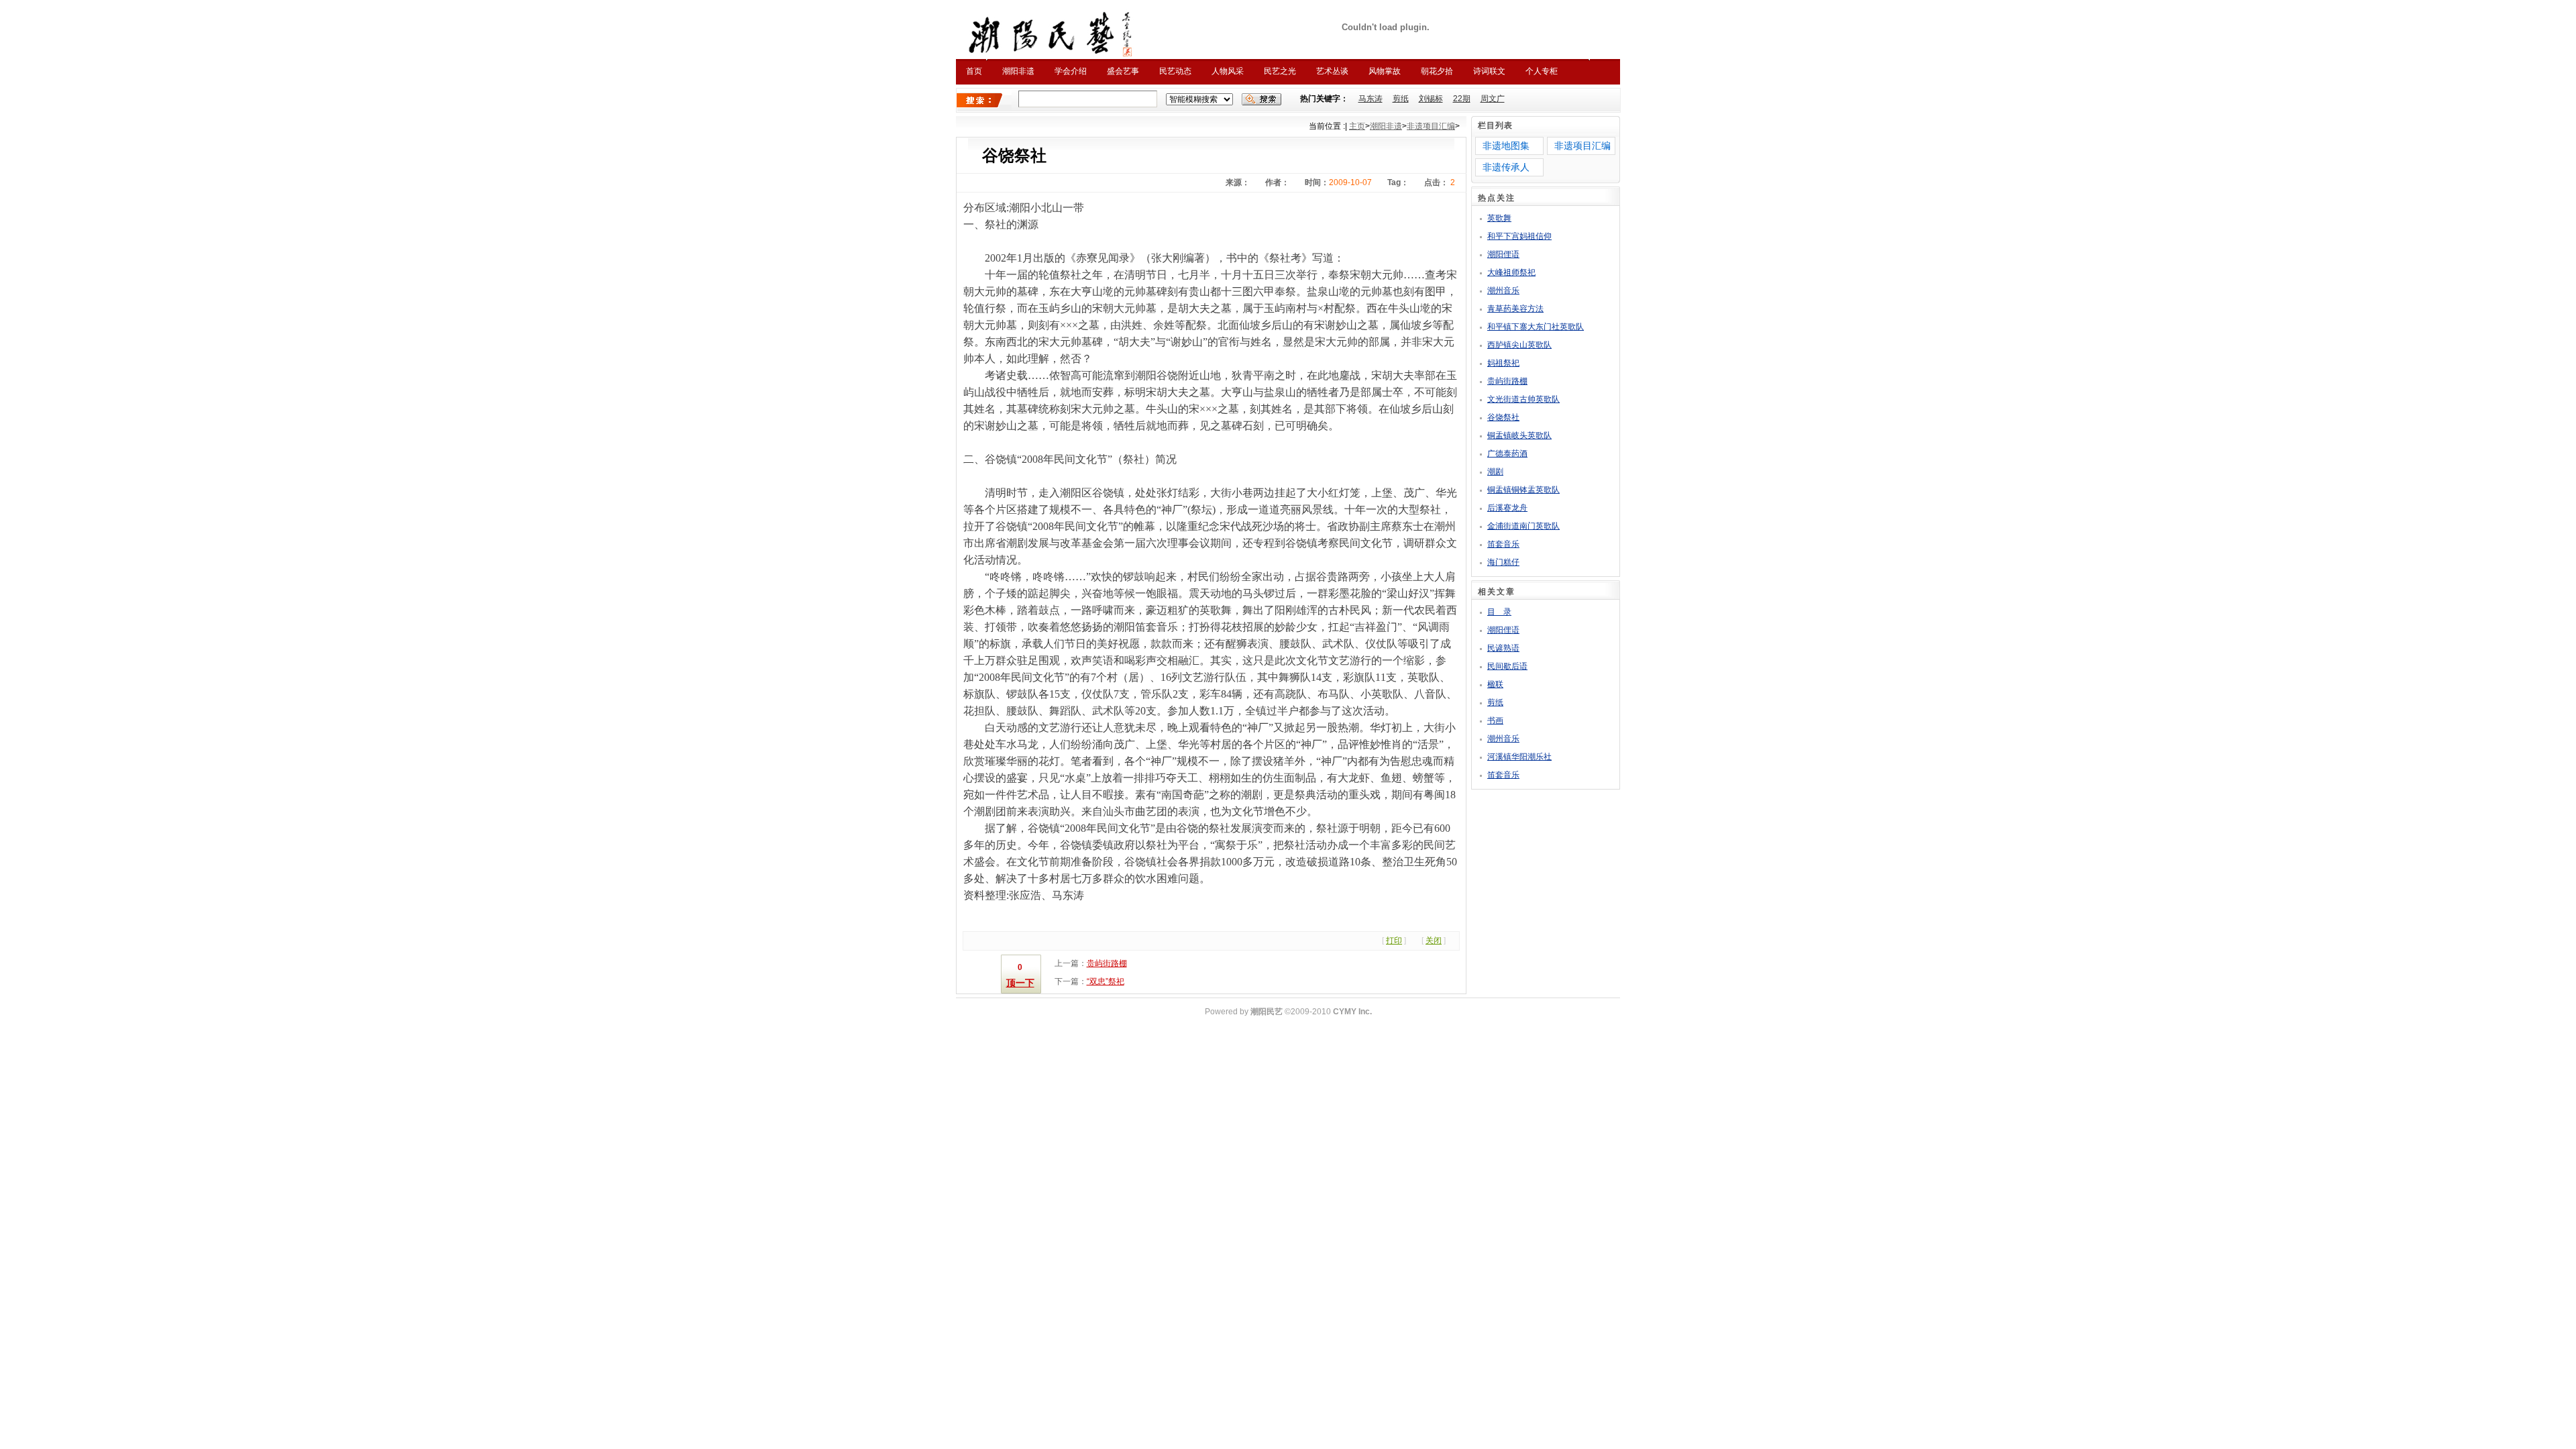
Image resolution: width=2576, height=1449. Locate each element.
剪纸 (1401, 99)
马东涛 (1371, 99)
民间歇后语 (1507, 666)
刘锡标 (1431, 99)
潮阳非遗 (1018, 71)
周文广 (1493, 99)
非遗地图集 (1506, 146)
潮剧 (1495, 472)
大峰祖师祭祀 (1511, 272)
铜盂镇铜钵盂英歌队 (1523, 490)
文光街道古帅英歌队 (1523, 399)
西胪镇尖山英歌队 (1519, 345)
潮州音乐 (1503, 290)
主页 (1357, 126)
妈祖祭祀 (1503, 363)
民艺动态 (1175, 71)
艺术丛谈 (1332, 71)
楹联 (1495, 684)
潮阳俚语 (1503, 254)
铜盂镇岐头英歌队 (1519, 435)
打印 (1394, 941)
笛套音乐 (1503, 544)
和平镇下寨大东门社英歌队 (1536, 327)
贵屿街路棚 (1107, 963)
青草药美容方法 (1515, 309)
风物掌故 (1385, 71)
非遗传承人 (1506, 167)
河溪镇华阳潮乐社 (1519, 757)
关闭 (1434, 941)
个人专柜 (1542, 71)
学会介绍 (1071, 71)
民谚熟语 (1503, 648)
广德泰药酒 (1507, 453)
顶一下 (1020, 983)
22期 (1462, 99)
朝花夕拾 (1437, 71)
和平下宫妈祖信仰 (1519, 236)
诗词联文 (1489, 71)
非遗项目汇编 (1431, 126)
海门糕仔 (1503, 562)
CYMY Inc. (1352, 1012)
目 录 (1499, 612)
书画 (1495, 720)
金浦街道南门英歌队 (1523, 526)
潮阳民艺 (1267, 1012)
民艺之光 (1280, 71)
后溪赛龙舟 (1507, 508)
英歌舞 (1499, 218)
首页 (974, 71)
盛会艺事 (1123, 71)
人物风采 (1228, 71)
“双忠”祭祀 (1106, 981)
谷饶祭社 (1503, 417)
